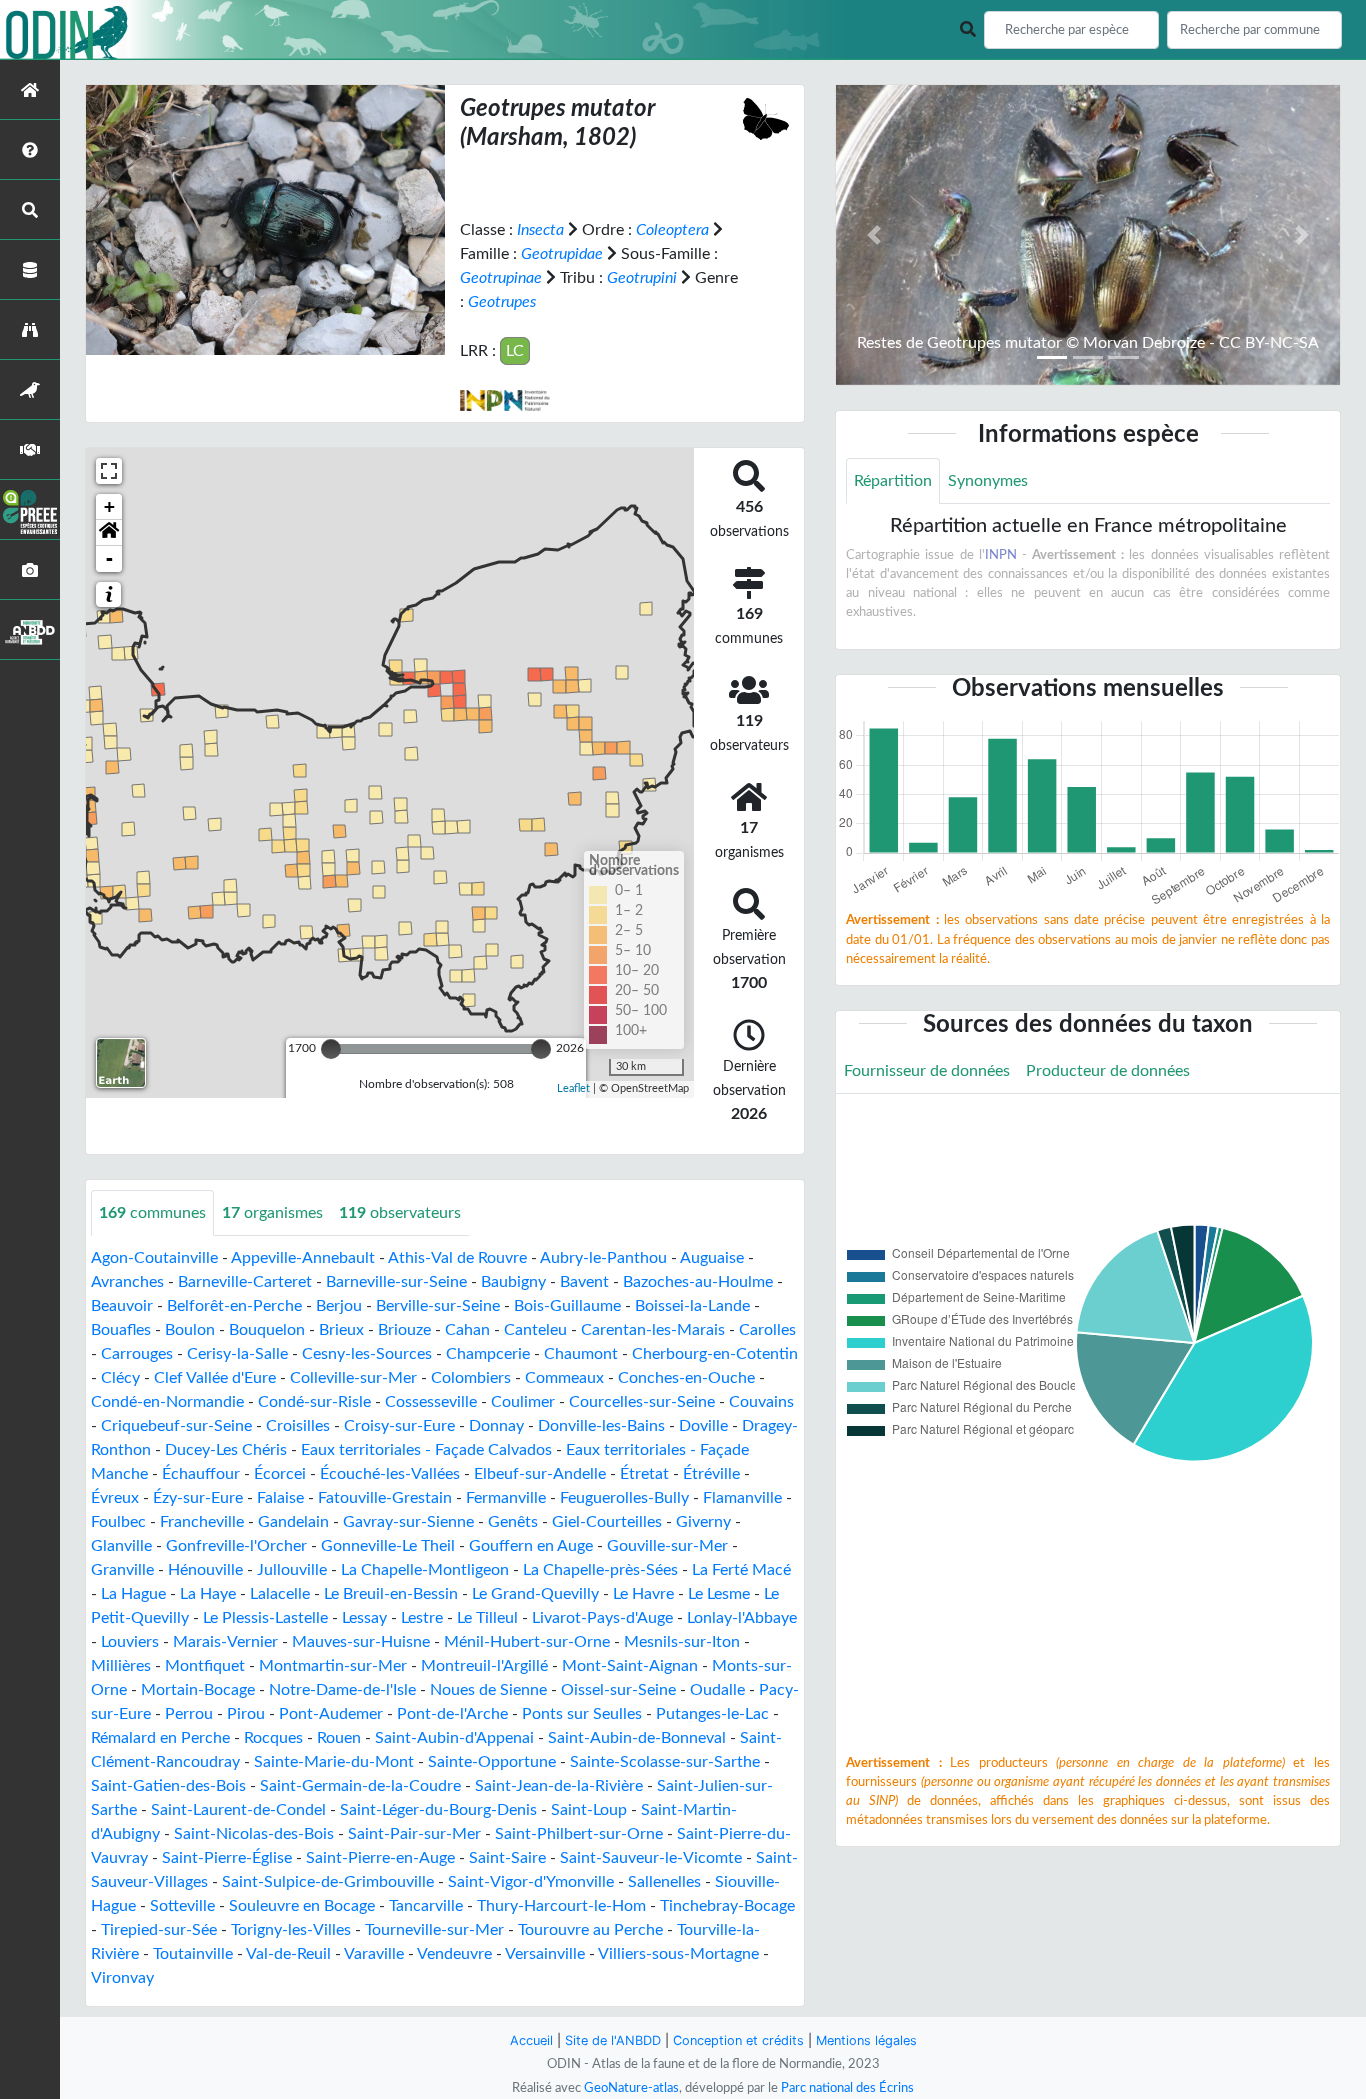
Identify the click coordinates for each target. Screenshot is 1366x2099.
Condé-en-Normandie (167, 1402)
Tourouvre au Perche (590, 1930)
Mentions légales (866, 2040)
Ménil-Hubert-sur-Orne (527, 1642)
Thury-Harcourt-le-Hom (561, 1906)
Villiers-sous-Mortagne (678, 1954)
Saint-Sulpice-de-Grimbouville (328, 1882)
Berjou (339, 1306)
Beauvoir (122, 1306)
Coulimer (523, 1402)
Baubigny (513, 1282)
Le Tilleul (487, 1618)
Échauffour (201, 1474)
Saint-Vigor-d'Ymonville (531, 1882)
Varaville (374, 1954)
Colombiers (471, 1378)
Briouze (404, 1330)
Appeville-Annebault (303, 1258)
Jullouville (292, 1570)
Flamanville (742, 1498)
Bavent (584, 1282)
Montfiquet (205, 1666)
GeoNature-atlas (631, 2088)
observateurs (400, 1213)
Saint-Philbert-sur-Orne (579, 1834)
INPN (1001, 555)
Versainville (545, 1954)
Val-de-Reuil (288, 1954)
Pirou (246, 1714)
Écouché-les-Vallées (390, 1474)
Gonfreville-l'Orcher (236, 1546)
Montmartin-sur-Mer (333, 1666)
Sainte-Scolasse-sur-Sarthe (665, 1762)
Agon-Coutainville (154, 1258)
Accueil (531, 2040)
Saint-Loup (589, 1810)
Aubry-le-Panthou (603, 1258)
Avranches (127, 1282)
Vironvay (122, 1978)
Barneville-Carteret (245, 1282)
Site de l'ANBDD (613, 2040)
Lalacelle (280, 1594)
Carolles (767, 1330)
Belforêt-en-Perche (234, 1306)
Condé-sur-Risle (314, 1402)
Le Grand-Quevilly (535, 1594)
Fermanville (506, 1498)
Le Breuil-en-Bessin (391, 1594)
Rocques (273, 1738)
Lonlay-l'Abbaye (742, 1618)
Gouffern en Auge (531, 1546)
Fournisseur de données (927, 1071)
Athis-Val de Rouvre (457, 1258)
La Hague (133, 1594)
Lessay (364, 1618)
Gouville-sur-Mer (667, 1546)
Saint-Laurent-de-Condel (238, 1810)
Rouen (339, 1738)
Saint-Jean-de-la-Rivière (559, 1786)
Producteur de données (1108, 1071)
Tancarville (426, 1906)
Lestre (422, 1618)
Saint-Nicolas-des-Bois (254, 1834)
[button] (109, 533)
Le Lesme (719, 1594)
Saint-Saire (507, 1858)
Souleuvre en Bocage (302, 1906)
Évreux (115, 1498)
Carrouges (137, 1354)
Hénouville (205, 1570)
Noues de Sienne (488, 1690)
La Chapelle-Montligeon (425, 1570)
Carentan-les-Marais (653, 1330)
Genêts (513, 1522)
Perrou (189, 1714)
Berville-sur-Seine (438, 1306)
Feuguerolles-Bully (624, 1498)
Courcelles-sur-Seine (642, 1402)
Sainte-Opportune (492, 1762)
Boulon (190, 1330)
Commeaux (564, 1378)
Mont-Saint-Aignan (630, 1666)
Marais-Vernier (225, 1642)
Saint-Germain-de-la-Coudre (360, 1786)
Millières (121, 1666)
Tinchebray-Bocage (727, 1906)
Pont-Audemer (331, 1714)
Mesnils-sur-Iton (682, 1642)
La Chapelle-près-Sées (600, 1570)
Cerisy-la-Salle (237, 1354)
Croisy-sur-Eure (399, 1426)
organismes (272, 1213)
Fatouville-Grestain (385, 1498)
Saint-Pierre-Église (227, 1858)
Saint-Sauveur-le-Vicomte (651, 1858)
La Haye (208, 1594)
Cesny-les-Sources (367, 1354)
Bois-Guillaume (567, 1306)
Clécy (120, 1378)
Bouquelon (267, 1330)
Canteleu (535, 1330)
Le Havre (643, 1594)
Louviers (130, 1642)
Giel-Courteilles (607, 1522)
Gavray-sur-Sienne (408, 1522)
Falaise (280, 1498)
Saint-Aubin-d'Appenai (454, 1738)
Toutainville (193, 1954)
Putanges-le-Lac (712, 1714)
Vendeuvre (454, 1954)
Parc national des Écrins (847, 2088)
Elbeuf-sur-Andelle (540, 1474)
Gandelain (293, 1522)
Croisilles (298, 1426)
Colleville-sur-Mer (353, 1378)
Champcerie (488, 1354)
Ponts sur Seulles (582, 1714)
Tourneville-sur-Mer (434, 1930)
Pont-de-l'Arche (452, 1714)
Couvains (761, 1402)
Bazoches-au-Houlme (698, 1282)
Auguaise (712, 1258)
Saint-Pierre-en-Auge (380, 1858)
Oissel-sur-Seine (618, 1690)
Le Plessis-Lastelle (265, 1618)
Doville (703, 1426)
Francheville (202, 1522)
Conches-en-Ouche (686, 1378)
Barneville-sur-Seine (396, 1282)
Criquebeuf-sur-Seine (176, 1426)
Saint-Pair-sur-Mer (414, 1834)
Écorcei (280, 1474)
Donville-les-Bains (601, 1426)
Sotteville (182, 1906)
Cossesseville (431, 1402)
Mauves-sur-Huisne (361, 1642)
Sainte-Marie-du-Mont (334, 1762)
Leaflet (573, 1088)
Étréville (711, 1474)
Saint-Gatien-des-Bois (168, 1786)
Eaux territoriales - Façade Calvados (426, 1450)
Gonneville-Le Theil (388, 1546)
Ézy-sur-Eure (198, 1498)
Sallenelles (664, 1882)
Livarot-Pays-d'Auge (602, 1618)
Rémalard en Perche (160, 1738)
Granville (122, 1570)
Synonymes (988, 481)
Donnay (496, 1426)
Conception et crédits (738, 2040)
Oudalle (717, 1690)
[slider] (331, 1049)
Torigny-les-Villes (291, 1930)
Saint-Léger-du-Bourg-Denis (438, 1810)
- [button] (109, 558)
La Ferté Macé (741, 1570)
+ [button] (109, 506)
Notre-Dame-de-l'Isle (342, 1690)
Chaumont (581, 1354)
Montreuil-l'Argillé (484, 1666)
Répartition (893, 481)
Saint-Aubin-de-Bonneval (637, 1738)
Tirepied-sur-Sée (159, 1930)
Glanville (121, 1546)
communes (152, 1213)
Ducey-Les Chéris (226, 1450)
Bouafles (121, 1330)
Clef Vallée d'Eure (215, 1378)
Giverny (703, 1522)
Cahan (467, 1330)
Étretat (644, 1474)
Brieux (341, 1330)
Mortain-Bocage (198, 1690)
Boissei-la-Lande (692, 1306)
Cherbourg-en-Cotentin (715, 1354)
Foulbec (118, 1522)
